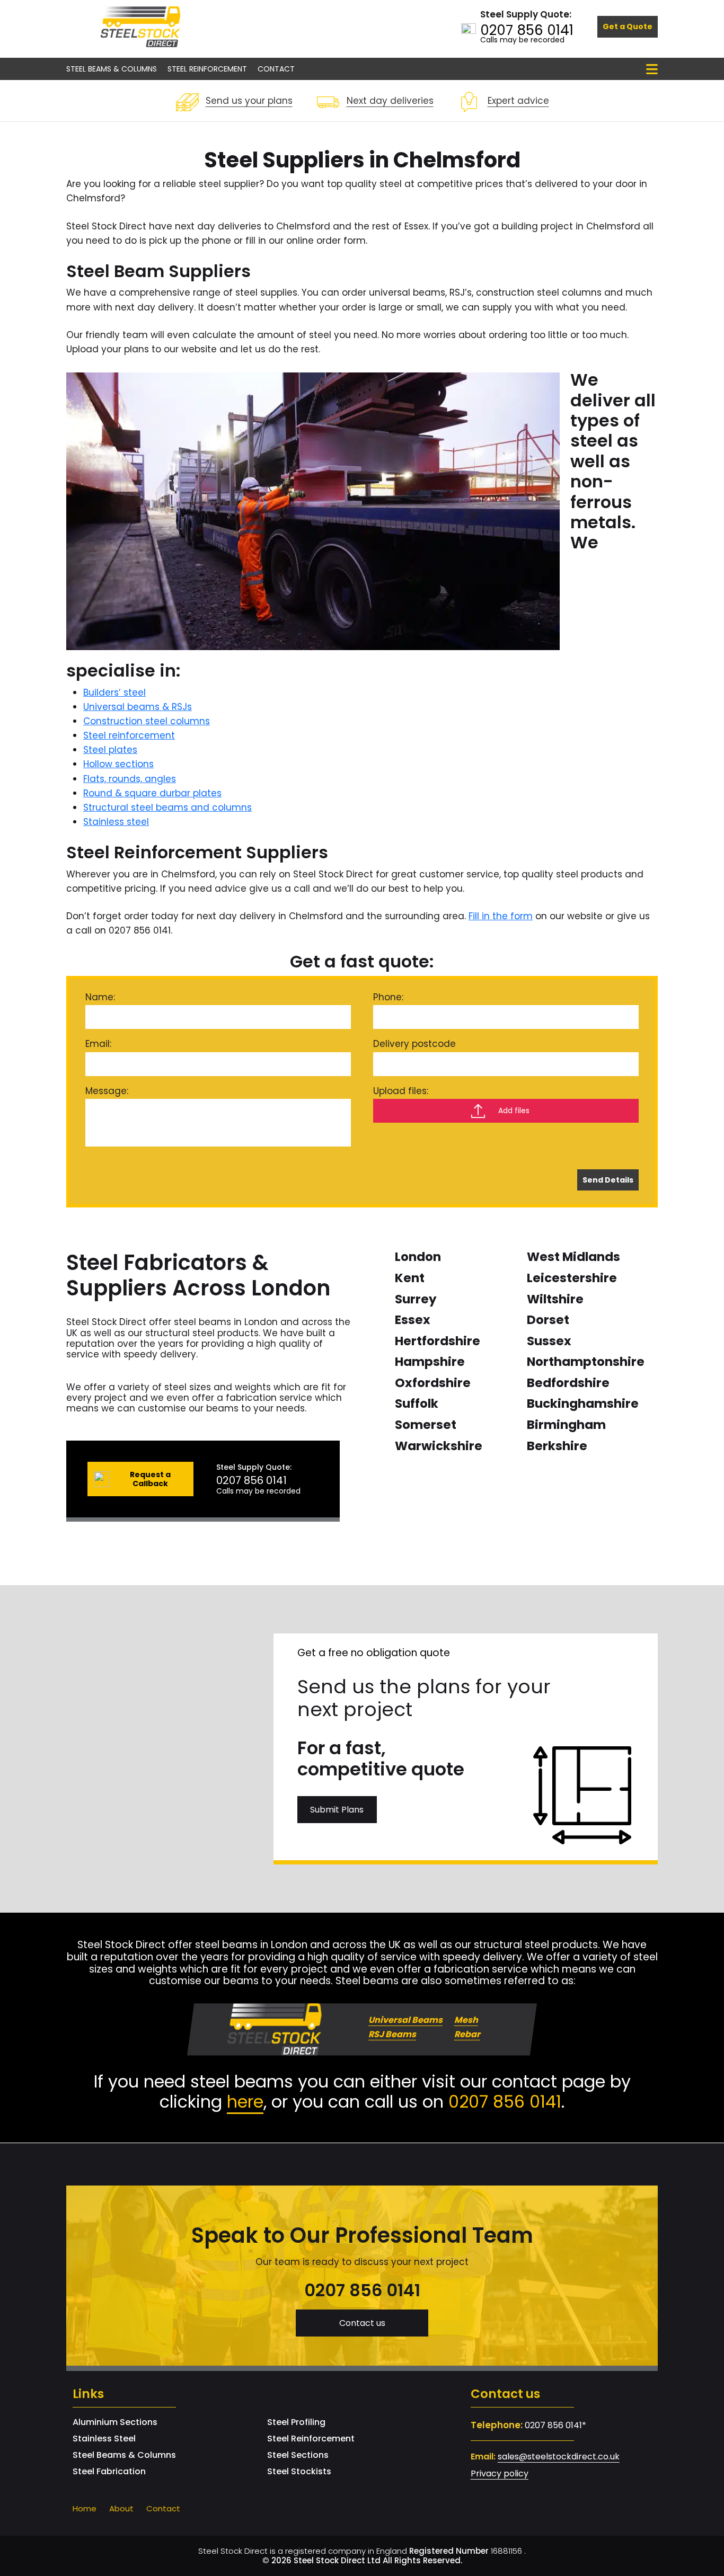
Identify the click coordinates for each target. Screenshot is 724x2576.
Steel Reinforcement (207, 69)
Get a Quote (628, 26)
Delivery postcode (414, 1044)
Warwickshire (439, 1446)
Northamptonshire (586, 1362)
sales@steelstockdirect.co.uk (559, 2457)
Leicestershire (572, 1278)
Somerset (426, 1425)
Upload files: (401, 1091)
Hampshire (430, 1362)
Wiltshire (555, 1299)
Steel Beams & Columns (112, 69)
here (245, 2102)
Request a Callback (150, 1479)
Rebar (467, 2035)
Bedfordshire (568, 1383)
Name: (100, 997)
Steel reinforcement (129, 735)
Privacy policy (500, 2473)
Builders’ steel (114, 692)
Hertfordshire (438, 1341)
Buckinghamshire (583, 1404)
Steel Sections (298, 2455)
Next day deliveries (390, 101)
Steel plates (110, 750)
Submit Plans (337, 1810)
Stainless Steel (104, 2439)
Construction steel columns (147, 721)
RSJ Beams (392, 2035)
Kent (410, 1278)
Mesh (466, 2020)
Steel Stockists (299, 2471)
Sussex (549, 1341)
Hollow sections (118, 764)
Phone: (388, 997)
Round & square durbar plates (152, 793)
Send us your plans (249, 101)
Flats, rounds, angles (130, 779)
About (121, 2508)
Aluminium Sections (115, 2422)
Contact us (362, 2323)
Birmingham (566, 1425)
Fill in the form (501, 916)
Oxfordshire (433, 1383)
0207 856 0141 (527, 30)
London (418, 1257)
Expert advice (518, 101)
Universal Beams (405, 2020)
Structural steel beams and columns (167, 807)
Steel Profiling (296, 2422)
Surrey (416, 1299)
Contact (276, 69)
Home (85, 2508)
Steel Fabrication (109, 2471)
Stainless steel (116, 822)
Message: (107, 1091)
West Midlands (573, 1257)
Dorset (548, 1320)
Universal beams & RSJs (138, 707)
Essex (413, 1320)
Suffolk (417, 1404)
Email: (98, 1044)
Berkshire (557, 1446)
